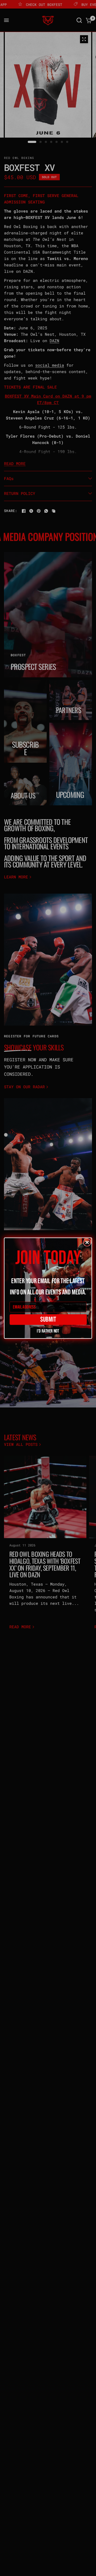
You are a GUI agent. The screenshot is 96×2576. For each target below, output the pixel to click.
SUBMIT (48, 1319)
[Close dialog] (87, 1242)
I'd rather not (48, 1330)
